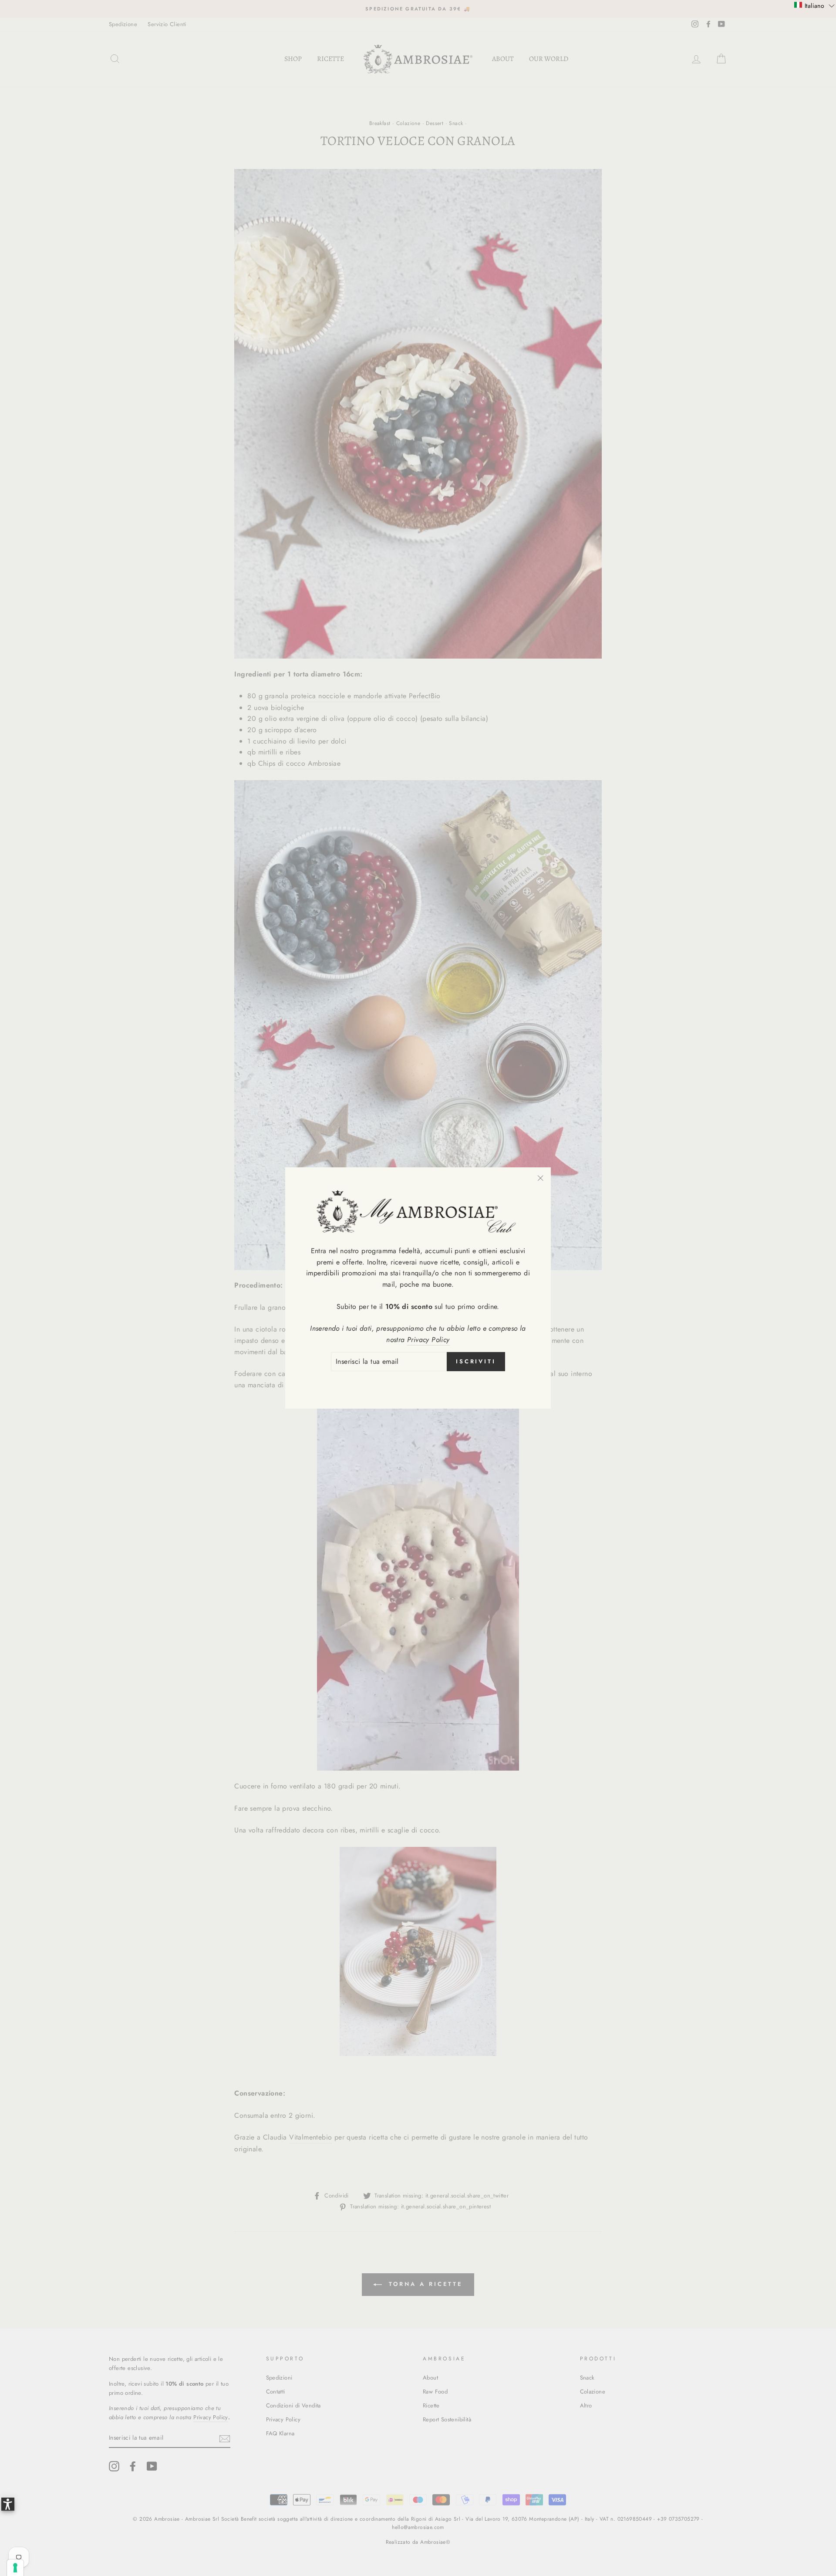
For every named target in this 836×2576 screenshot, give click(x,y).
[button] (814, 5)
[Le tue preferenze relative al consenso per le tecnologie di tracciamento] (15, 2568)
